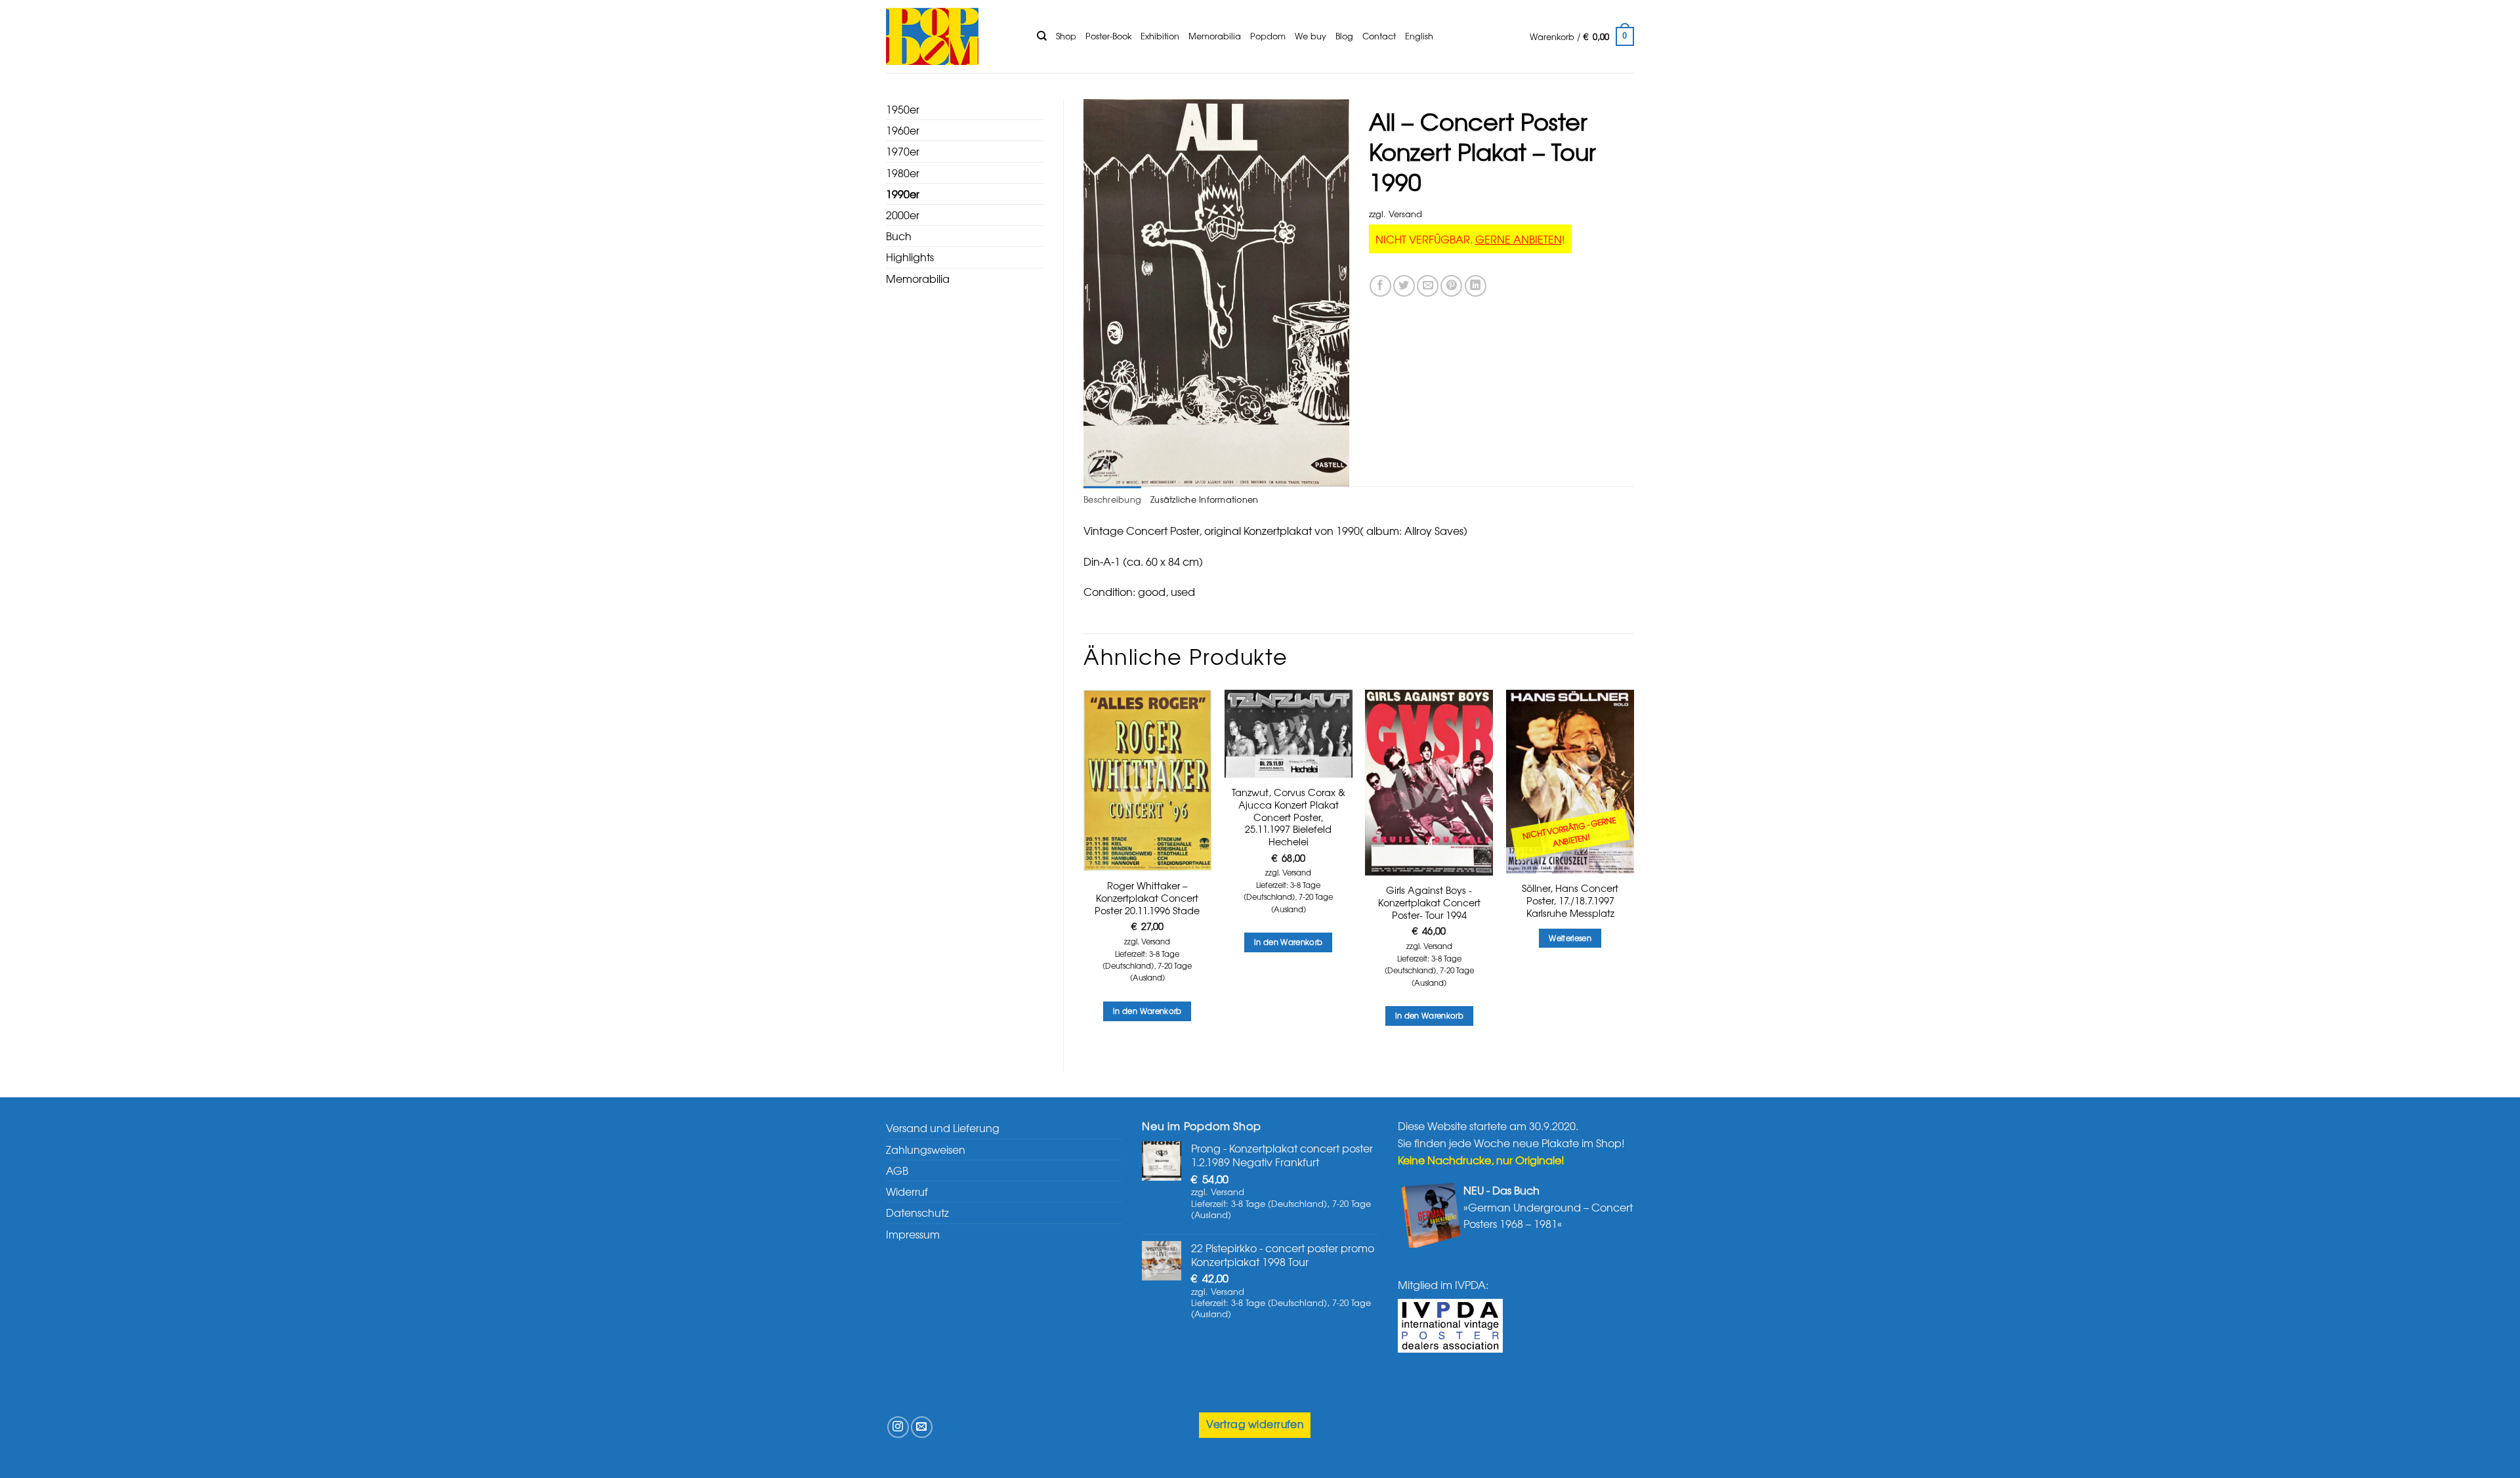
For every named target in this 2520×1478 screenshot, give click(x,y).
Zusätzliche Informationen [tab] (1204, 499)
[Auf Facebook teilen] (1380, 286)
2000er (903, 215)
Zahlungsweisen (926, 1149)
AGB (897, 1170)
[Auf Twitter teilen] (1404, 286)
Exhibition (1160, 36)
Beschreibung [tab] (1112, 499)
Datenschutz (917, 1212)
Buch (899, 236)
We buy (1311, 36)
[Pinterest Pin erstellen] (1451, 286)
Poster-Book (1108, 36)
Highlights (910, 257)
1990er (903, 194)
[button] (1582, 37)
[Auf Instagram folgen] (898, 1427)
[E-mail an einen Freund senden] (1428, 286)
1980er (903, 173)
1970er (903, 151)
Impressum (913, 1234)
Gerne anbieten (1519, 239)
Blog (1344, 36)
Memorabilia (1215, 36)
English (1419, 36)
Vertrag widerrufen (1255, 1424)
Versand (1405, 214)
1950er (903, 109)
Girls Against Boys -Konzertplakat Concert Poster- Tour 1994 (1429, 902)
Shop (1066, 36)
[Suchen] (1042, 36)
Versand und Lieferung (943, 1128)
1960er (903, 130)
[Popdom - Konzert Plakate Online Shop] (952, 36)
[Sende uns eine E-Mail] (922, 1427)
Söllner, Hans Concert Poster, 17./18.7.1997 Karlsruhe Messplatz (1570, 900)
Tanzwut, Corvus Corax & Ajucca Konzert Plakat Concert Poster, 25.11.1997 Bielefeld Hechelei (1289, 817)
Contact (1379, 36)
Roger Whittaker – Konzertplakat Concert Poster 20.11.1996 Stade (1147, 898)
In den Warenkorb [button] (1147, 1011)
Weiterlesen (1570, 938)
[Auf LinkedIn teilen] (1476, 286)
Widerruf (907, 1191)
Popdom (1268, 36)
